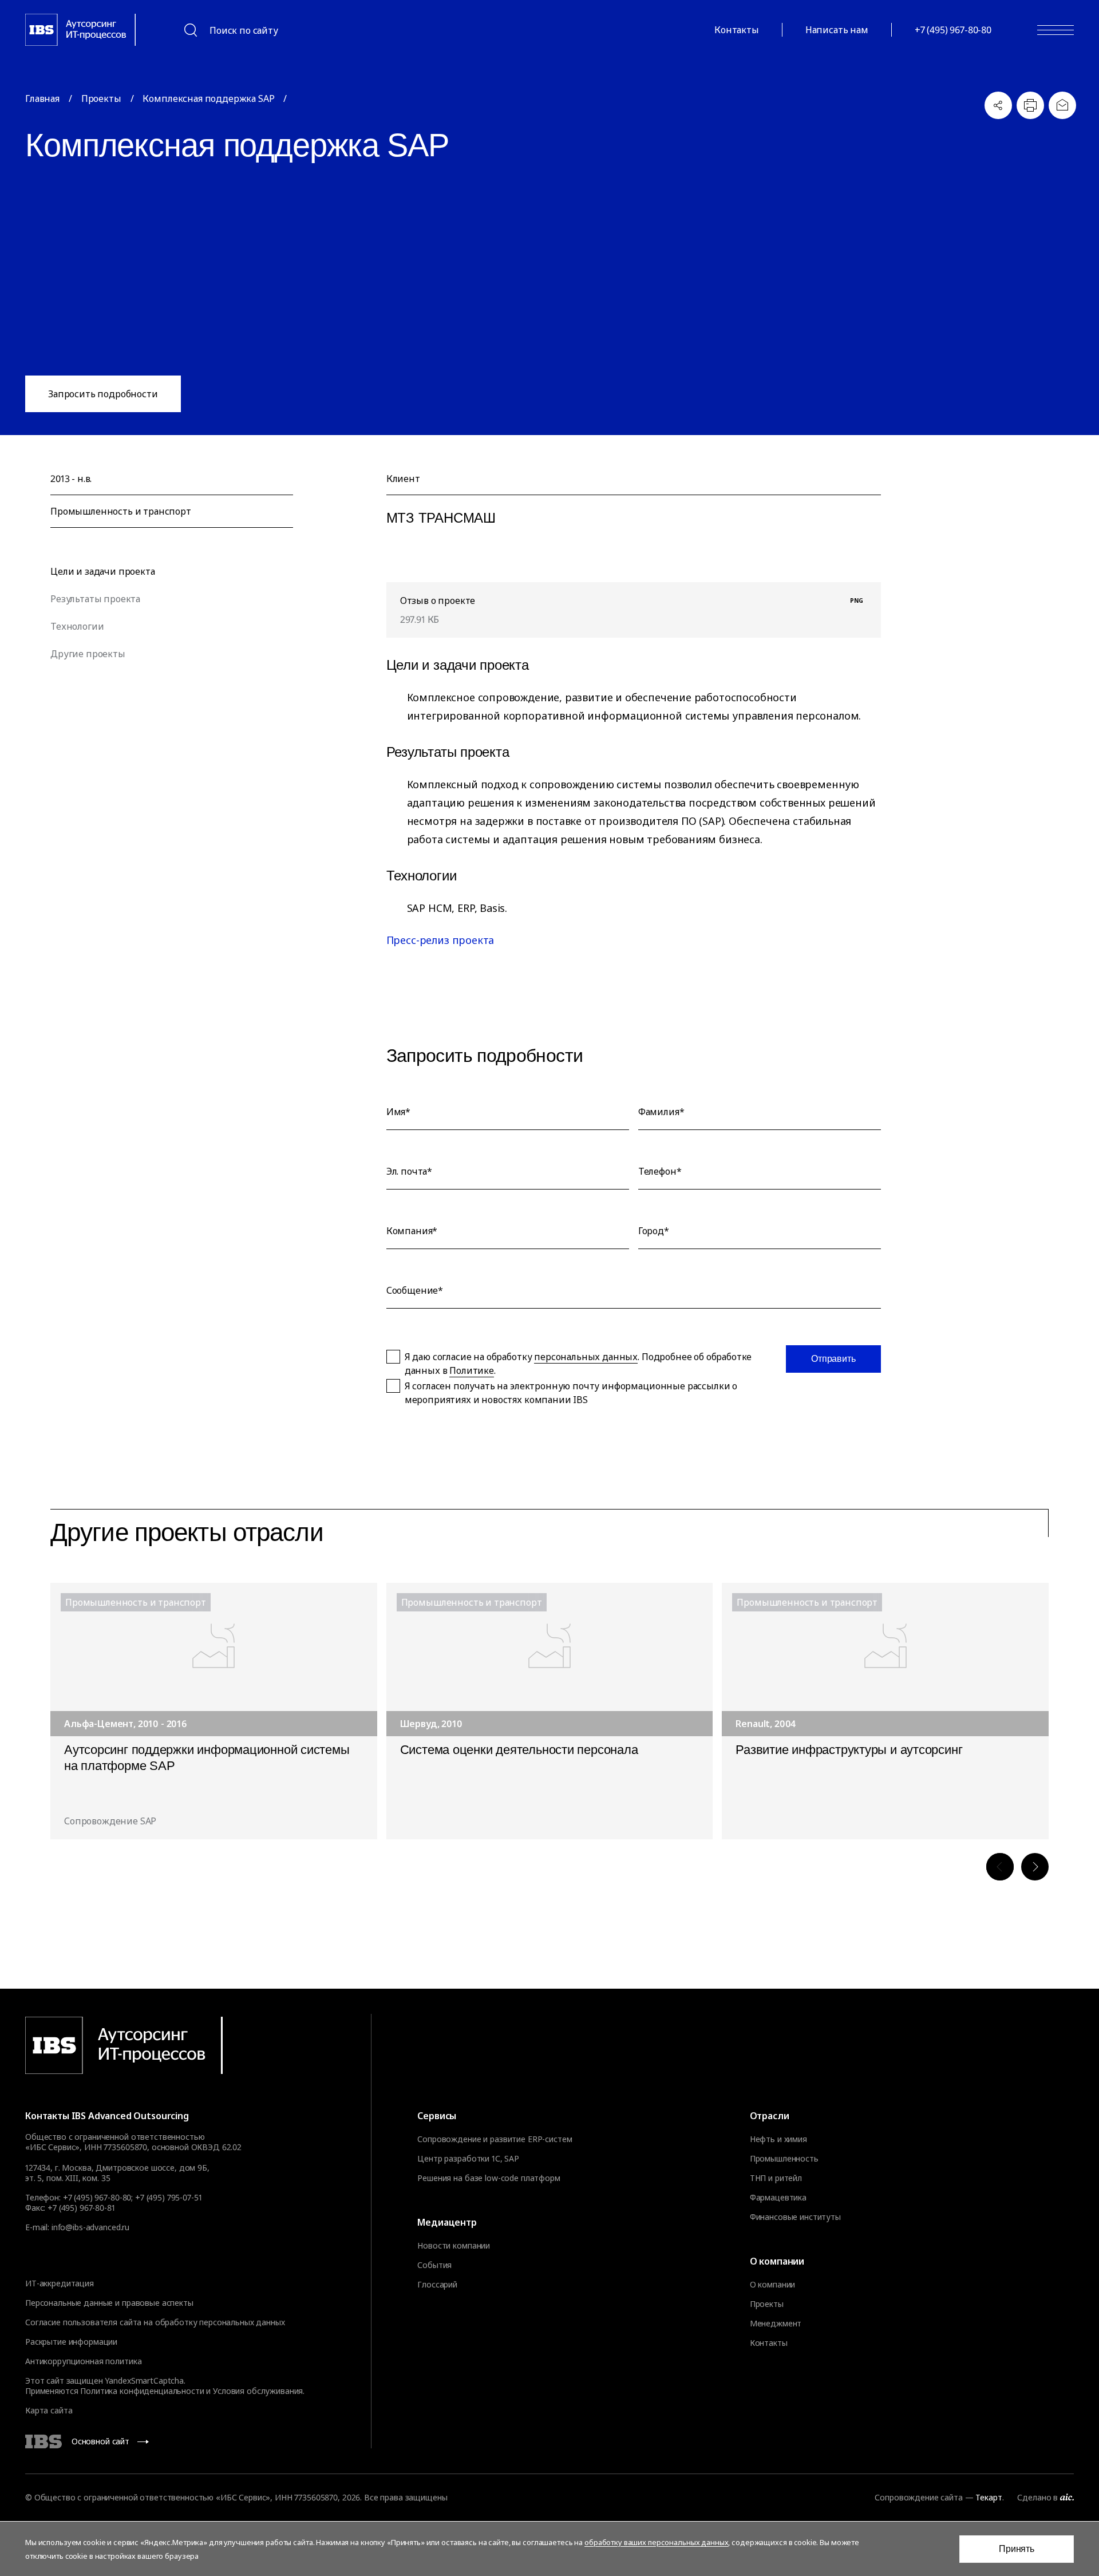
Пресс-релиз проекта (440, 940)
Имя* (398, 1112)
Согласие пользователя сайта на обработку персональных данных (155, 2322)
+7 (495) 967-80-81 (81, 2208)
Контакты (737, 30)
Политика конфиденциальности (142, 2391)
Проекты (101, 98)
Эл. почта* (409, 1171)
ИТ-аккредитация (60, 2283)
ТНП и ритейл (776, 2178)
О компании (773, 2285)
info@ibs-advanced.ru (90, 2227)
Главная (42, 98)
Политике (472, 1370)
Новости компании (454, 2246)
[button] (1000, 1867)
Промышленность (784, 2159)
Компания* (412, 1231)
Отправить (833, 1359)
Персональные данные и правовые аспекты (109, 2303)
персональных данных (586, 1357)
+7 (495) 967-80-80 (953, 30)
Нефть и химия (778, 2139)
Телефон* (660, 1171)
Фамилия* (661, 1112)
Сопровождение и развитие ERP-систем (495, 2139)
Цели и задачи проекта (103, 571)
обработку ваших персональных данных (656, 2542)
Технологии (77, 626)
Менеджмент (776, 2324)
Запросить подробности (103, 394)
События (434, 2265)
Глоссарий (437, 2285)
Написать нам (837, 30)
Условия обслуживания (258, 2391)
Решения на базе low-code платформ (489, 2178)
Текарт (989, 2497)
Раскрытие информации (71, 2342)
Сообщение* (415, 1290)
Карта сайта (49, 2410)
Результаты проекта (95, 599)
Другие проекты (88, 654)
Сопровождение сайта (918, 2497)
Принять (1017, 2549)
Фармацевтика (778, 2198)
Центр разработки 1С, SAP (468, 2159)
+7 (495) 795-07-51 (168, 2197)
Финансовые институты (795, 2217)
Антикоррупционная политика (83, 2361)
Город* (654, 1231)
